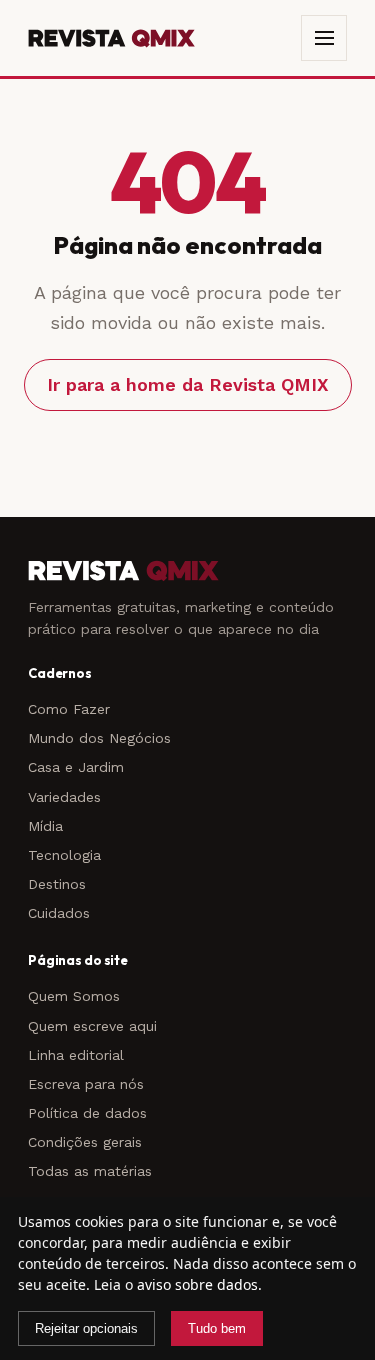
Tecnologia (64, 855)
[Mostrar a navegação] (324, 38)
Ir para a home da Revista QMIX (188, 384)
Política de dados (87, 1113)
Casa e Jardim (76, 767)
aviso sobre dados (197, 1284)
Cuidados (59, 913)
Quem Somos (74, 996)
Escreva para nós (86, 1084)
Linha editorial (76, 1055)
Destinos (57, 884)
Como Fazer (69, 709)
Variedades (64, 797)
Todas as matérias (90, 1171)
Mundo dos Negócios (99, 738)
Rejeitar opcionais (86, 1328)
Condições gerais (85, 1142)
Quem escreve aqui (92, 1026)
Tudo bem (217, 1328)
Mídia (45, 826)
